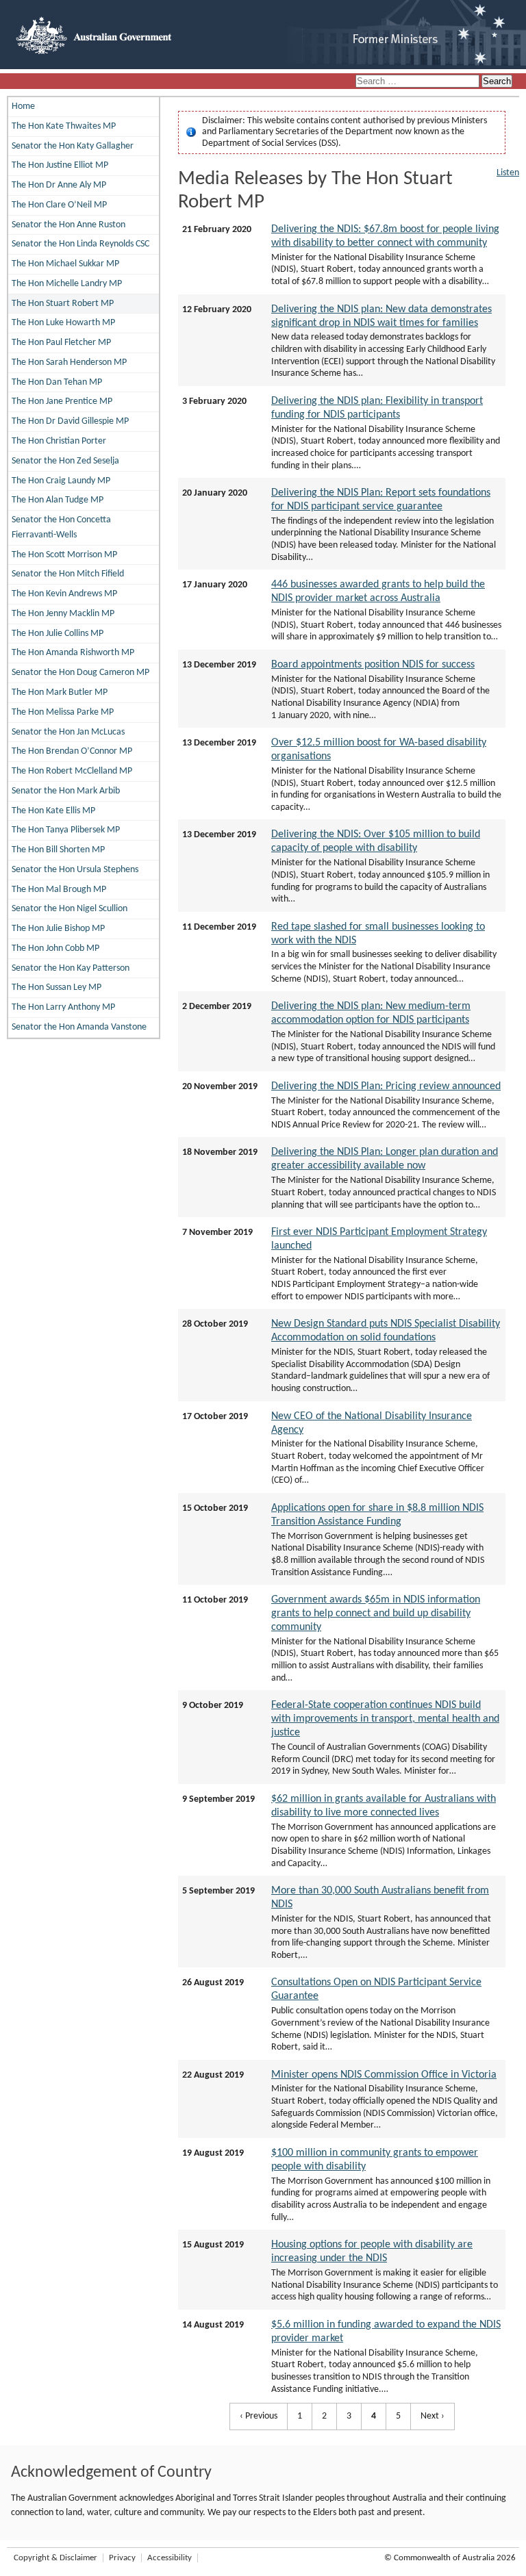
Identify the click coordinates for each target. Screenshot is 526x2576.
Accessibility (170, 2558)
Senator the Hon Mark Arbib (66, 791)
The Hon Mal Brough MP (59, 890)
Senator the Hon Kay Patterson (71, 968)
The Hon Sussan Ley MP (57, 987)
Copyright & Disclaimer (55, 2558)
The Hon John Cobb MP (55, 948)
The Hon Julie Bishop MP (58, 929)
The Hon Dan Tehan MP (57, 382)
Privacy (122, 2558)
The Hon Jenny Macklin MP (63, 614)
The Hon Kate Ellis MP (53, 811)
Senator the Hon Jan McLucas (68, 732)
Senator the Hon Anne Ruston (68, 225)
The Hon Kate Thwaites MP (64, 126)
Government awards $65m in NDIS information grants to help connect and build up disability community (376, 1614)
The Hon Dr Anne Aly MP (59, 185)
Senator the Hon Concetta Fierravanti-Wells (61, 527)
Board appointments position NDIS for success (373, 665)
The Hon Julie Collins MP (58, 634)
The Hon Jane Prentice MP (62, 401)
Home (23, 106)
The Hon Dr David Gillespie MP (70, 421)
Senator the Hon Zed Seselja (65, 461)
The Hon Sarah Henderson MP (69, 362)
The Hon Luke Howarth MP (63, 323)
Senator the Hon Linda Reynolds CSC (80, 244)
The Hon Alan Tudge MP (58, 500)
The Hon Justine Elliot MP (60, 165)
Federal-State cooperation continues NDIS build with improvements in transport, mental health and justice (385, 1719)
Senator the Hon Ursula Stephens (75, 870)
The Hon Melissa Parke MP (63, 712)
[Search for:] (418, 82)
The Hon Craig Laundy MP (61, 481)
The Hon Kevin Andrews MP (64, 594)
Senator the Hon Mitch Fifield (68, 574)
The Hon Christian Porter (59, 441)
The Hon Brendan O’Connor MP (72, 751)
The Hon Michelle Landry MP (67, 284)
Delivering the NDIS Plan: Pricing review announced (386, 1086)
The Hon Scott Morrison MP (64, 555)
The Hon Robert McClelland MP (72, 771)
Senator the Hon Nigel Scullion (70, 909)
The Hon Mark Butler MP (60, 692)
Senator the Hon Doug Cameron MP (80, 673)
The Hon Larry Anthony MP (63, 1007)
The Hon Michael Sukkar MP (65, 264)
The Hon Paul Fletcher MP (61, 343)
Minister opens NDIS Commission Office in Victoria (384, 2075)
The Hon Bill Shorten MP (58, 850)
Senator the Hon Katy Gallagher (73, 146)
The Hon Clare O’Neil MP (59, 205)
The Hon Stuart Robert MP (63, 304)
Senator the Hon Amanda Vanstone (79, 1027)
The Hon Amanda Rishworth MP (73, 653)
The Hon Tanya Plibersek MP (66, 830)
